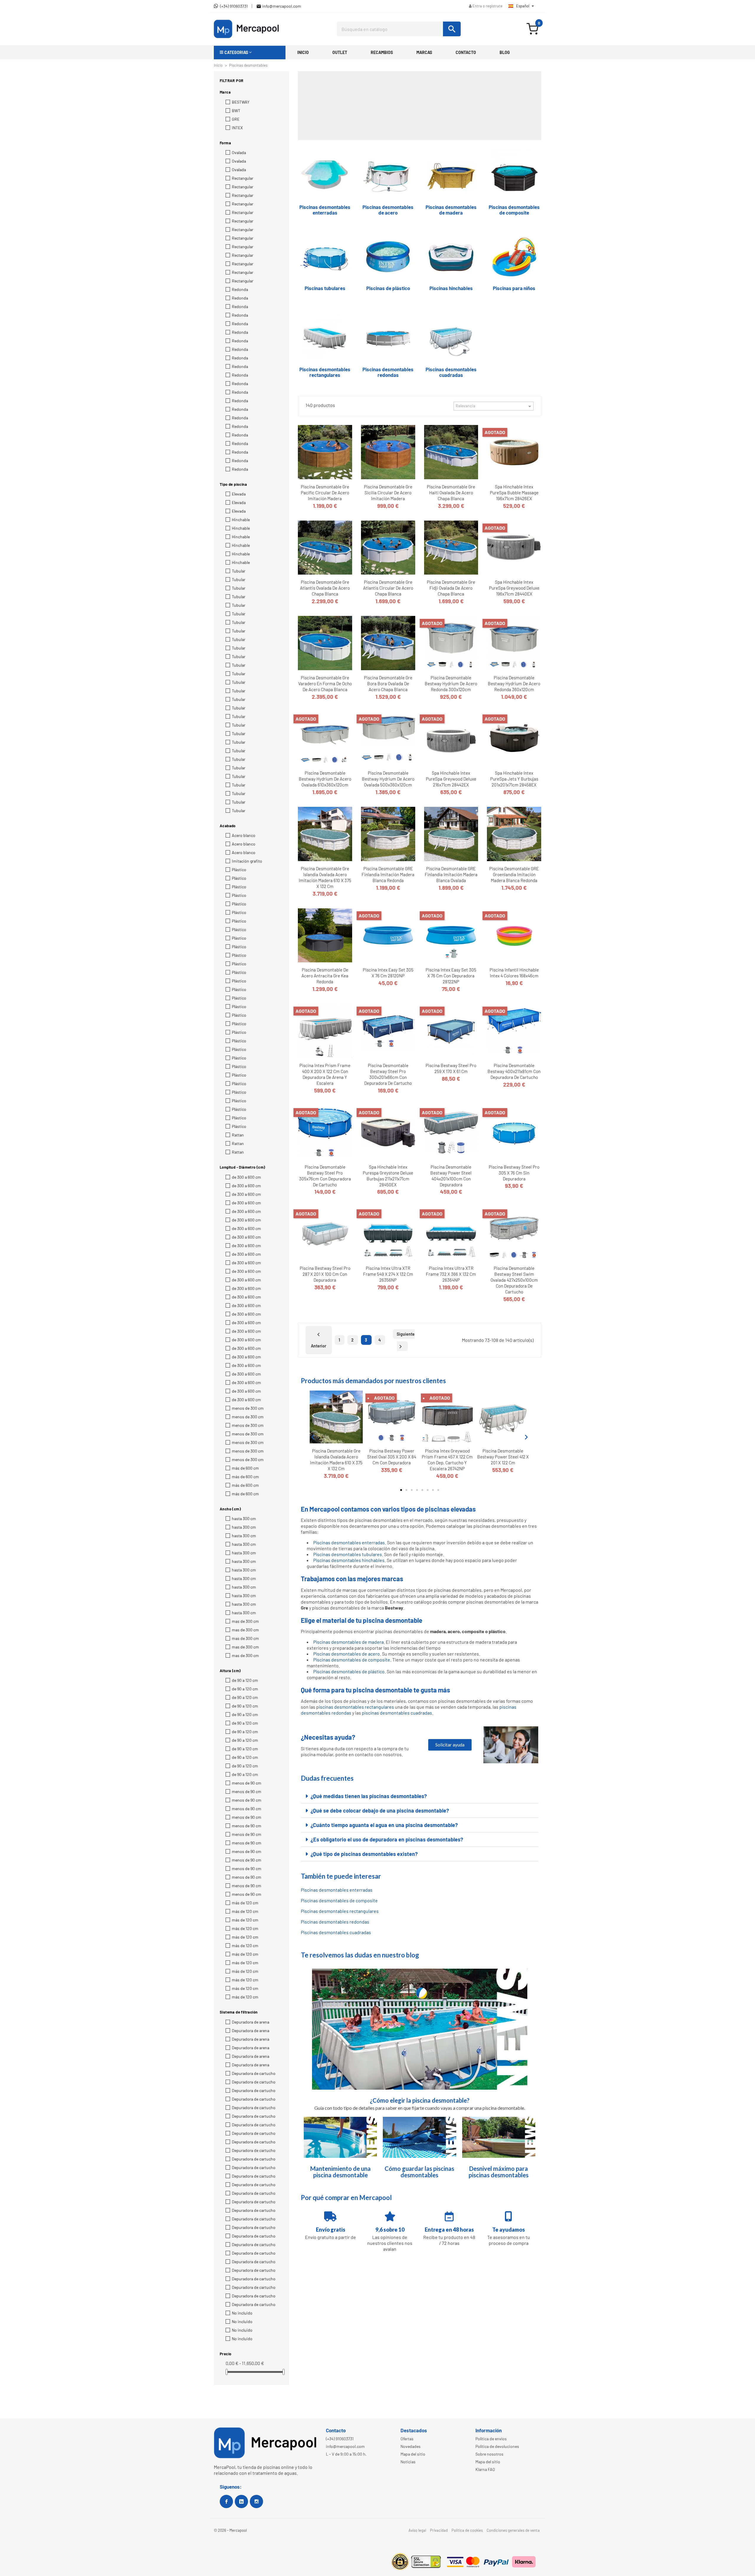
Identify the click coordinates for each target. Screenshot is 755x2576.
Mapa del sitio (413, 2454)
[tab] (420, 1796)
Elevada (239, 494)
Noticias (408, 2462)
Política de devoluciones (497, 2446)
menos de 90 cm (247, 1783)
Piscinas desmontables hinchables (349, 1560)
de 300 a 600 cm (246, 1177)
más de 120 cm (245, 1903)
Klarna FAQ (485, 2469)
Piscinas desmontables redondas (335, 1922)
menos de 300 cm (248, 1408)
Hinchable (241, 520)
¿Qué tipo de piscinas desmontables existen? (364, 1854)
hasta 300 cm (244, 1518)
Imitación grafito (247, 861)
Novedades (411, 2446)
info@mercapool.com (345, 2446)
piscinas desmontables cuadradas (397, 1713)
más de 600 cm (245, 1468)
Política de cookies (467, 2530)
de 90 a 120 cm (245, 1680)
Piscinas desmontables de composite (352, 1660)
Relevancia (494, 406)
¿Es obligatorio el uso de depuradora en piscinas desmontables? (387, 1839)
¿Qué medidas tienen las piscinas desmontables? (369, 1796)
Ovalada (239, 152)
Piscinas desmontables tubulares (348, 1554)
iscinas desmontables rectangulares (356, 1707)
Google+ (241, 2501)
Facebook (226, 2501)
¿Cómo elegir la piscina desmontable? (420, 2100)
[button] (250, 53)
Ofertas (407, 2439)
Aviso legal (417, 2530)
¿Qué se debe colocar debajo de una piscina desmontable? (380, 1810)
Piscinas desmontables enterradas (349, 1542)
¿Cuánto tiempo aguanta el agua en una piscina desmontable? (384, 1825)
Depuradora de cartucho (254, 2073)
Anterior (319, 1340)
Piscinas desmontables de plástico (349, 1671)
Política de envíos (491, 2439)
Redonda (240, 289)
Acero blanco (244, 835)
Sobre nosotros (489, 2454)
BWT (236, 111)
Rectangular (243, 178)
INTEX (237, 128)
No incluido (242, 2313)
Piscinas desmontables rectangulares (340, 1911)
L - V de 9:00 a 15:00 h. (346, 2454)
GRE (236, 119)
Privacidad (439, 2530)
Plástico (239, 870)
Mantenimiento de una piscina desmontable (340, 2172)
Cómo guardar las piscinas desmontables (419, 2172)
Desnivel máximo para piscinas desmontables (499, 2172)
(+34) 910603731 (340, 2439)
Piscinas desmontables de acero (347, 1654)
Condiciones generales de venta (513, 2530)
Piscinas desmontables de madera (348, 1642)
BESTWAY (241, 102)
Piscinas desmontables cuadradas (336, 1932)
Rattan (238, 1135)
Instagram (256, 2501)
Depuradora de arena (251, 2022)
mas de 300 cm (245, 1621)
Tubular (239, 571)
